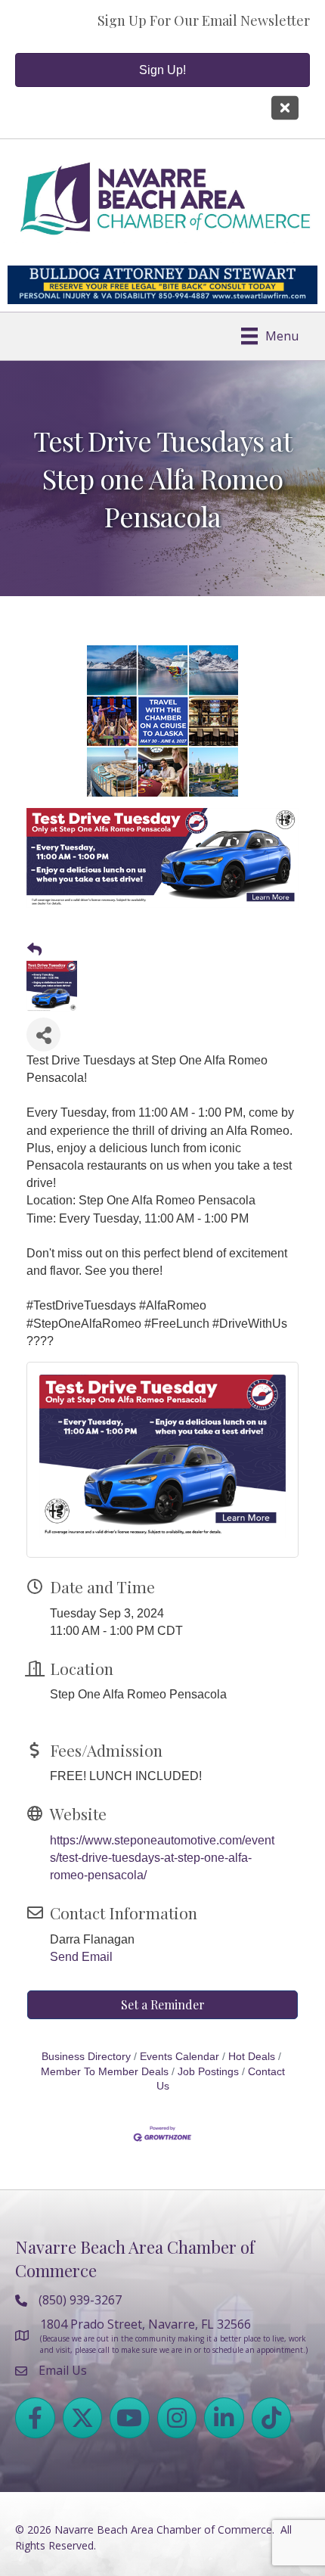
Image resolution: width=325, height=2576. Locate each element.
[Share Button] (43, 1035)
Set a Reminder (163, 2004)
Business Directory (86, 2057)
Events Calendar (180, 2057)
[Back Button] (34, 950)
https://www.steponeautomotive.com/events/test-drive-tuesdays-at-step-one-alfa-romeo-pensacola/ (162, 1858)
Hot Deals (252, 2057)
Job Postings (208, 2072)
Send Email (81, 1957)
